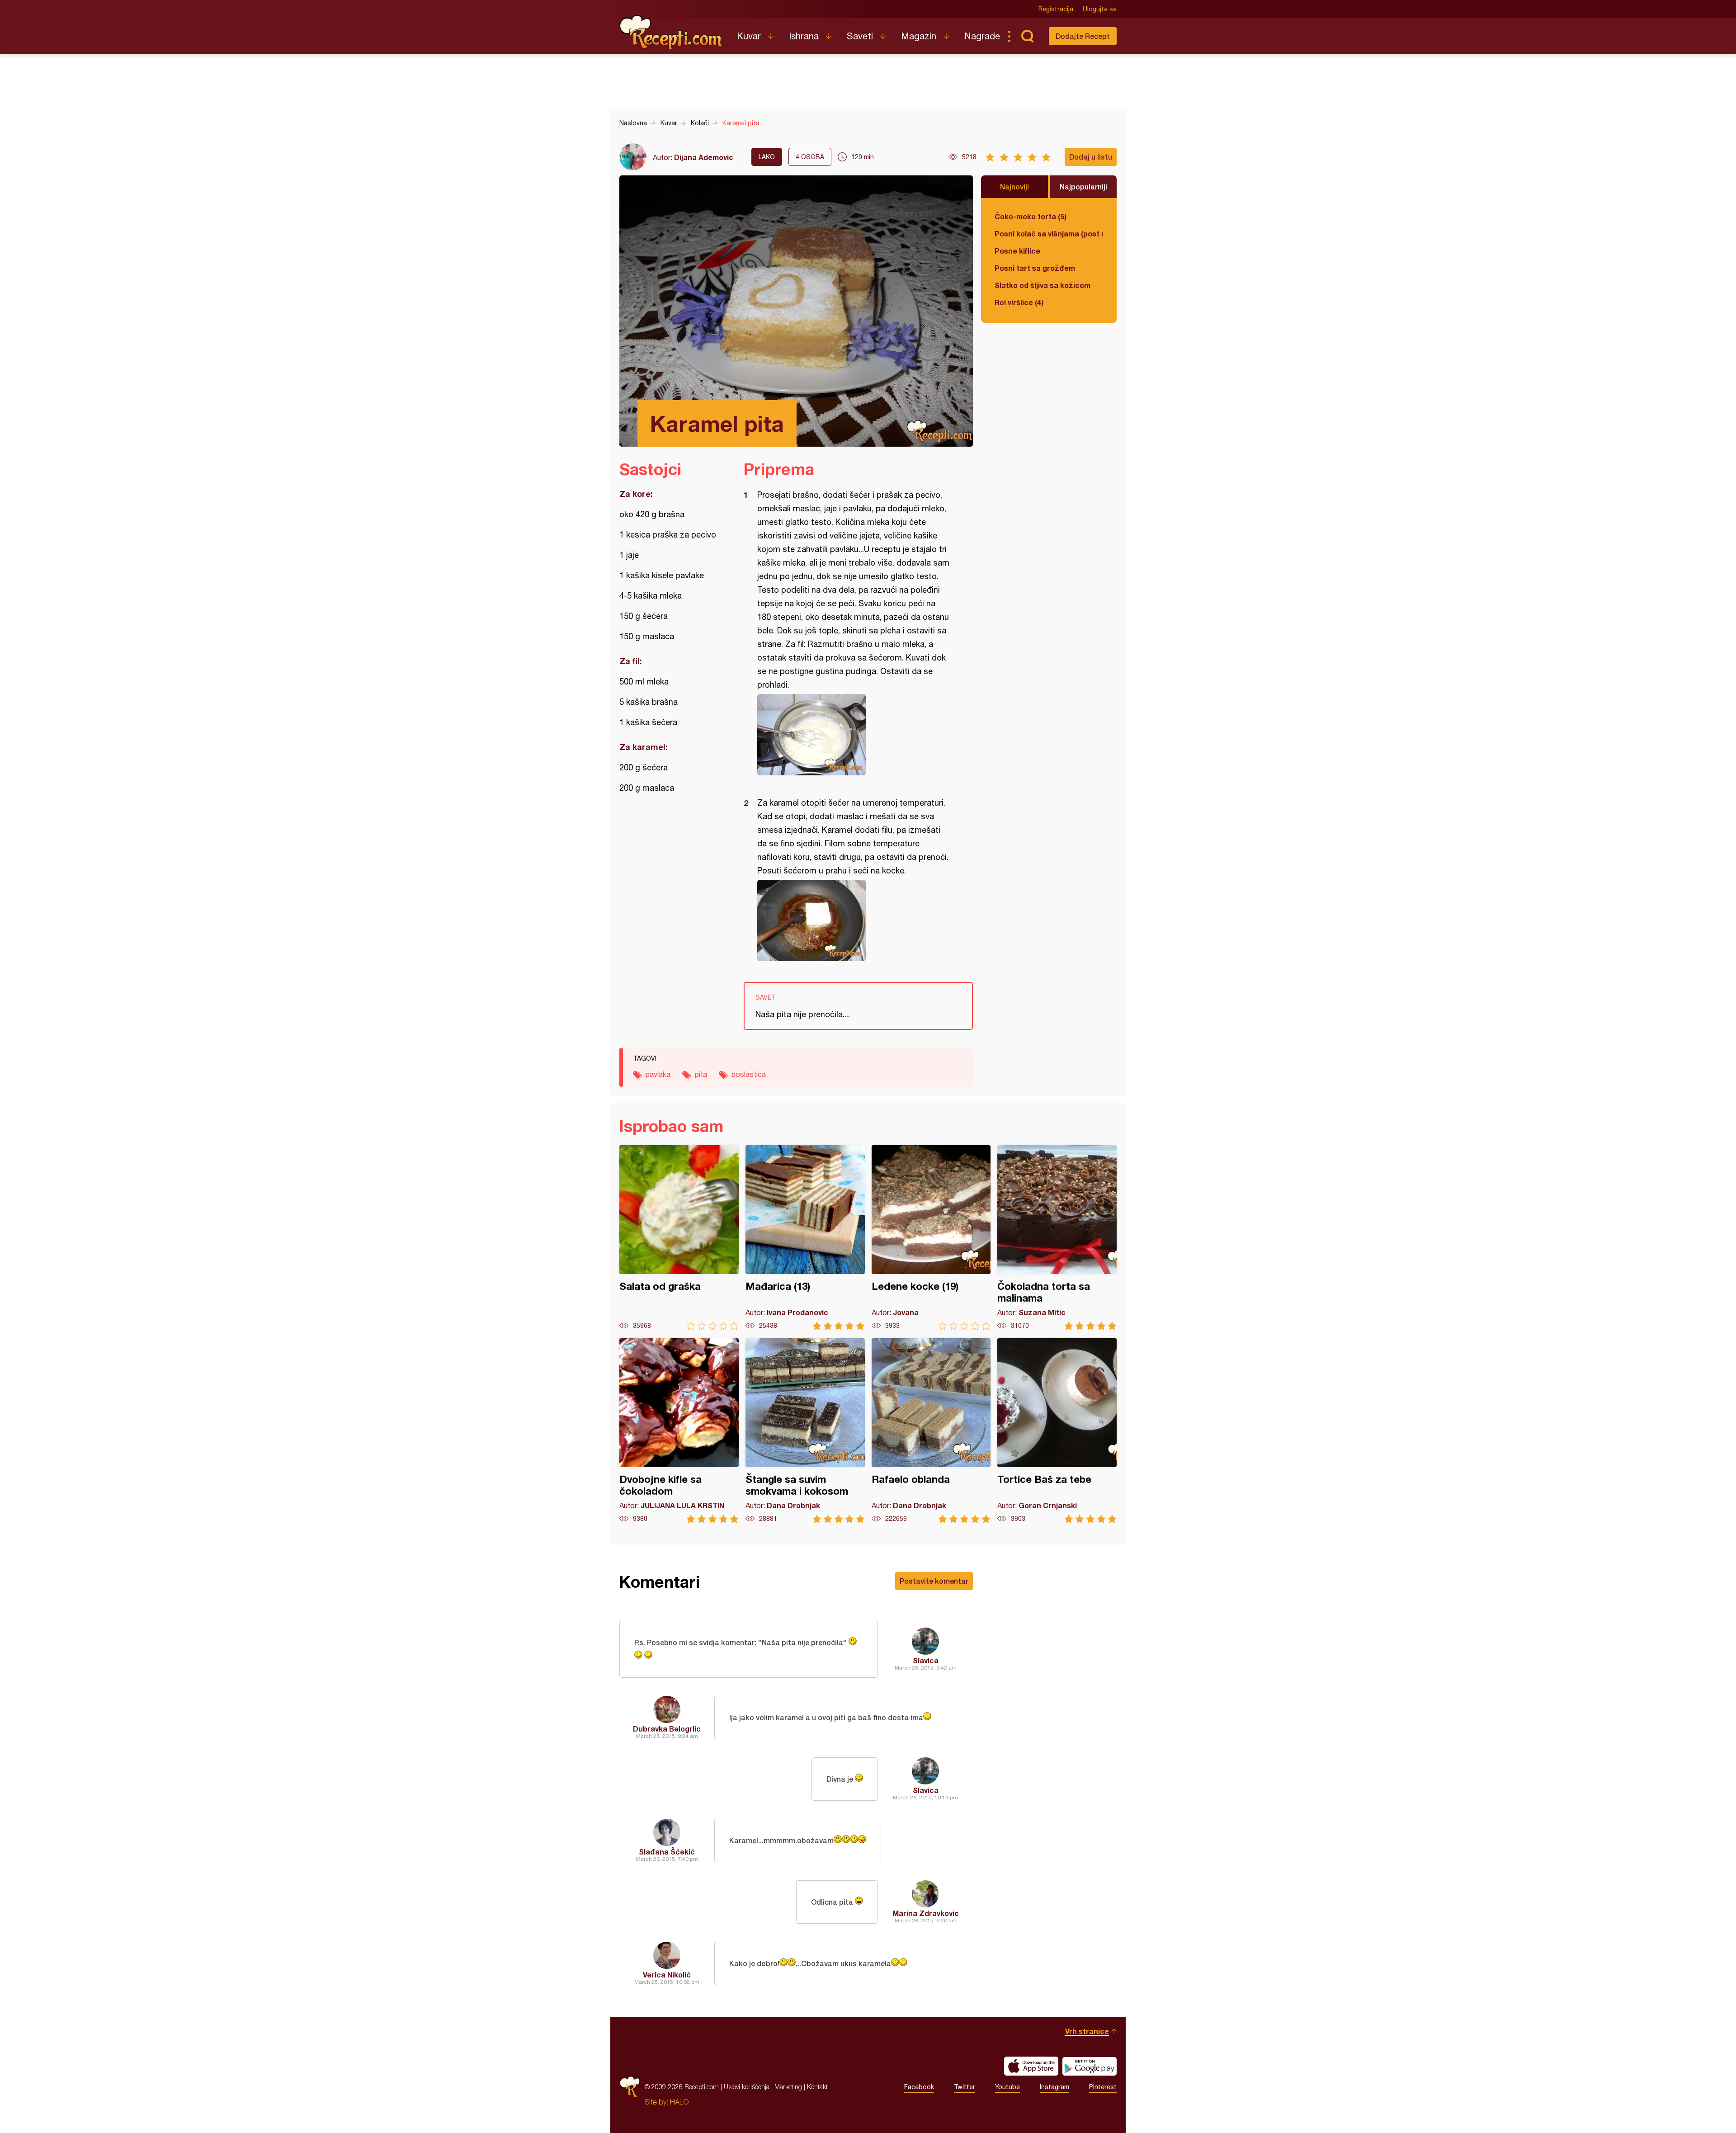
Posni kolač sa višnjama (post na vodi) (1049, 234)
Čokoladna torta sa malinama (1057, 1238)
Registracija (1056, 9)
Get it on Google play (1090, 2066)
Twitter (965, 2087)
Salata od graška (679, 1238)
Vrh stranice (1087, 2031)
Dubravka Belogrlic (667, 1729)
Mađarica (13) (805, 1238)
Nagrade (982, 36)
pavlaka (658, 1074)
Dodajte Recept (1083, 36)
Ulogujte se (1100, 9)
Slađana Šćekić (667, 1852)
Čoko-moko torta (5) (1031, 216)
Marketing (788, 2087)
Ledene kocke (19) (931, 1238)
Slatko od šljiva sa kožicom (1043, 285)
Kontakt (817, 2087)
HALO (679, 2102)
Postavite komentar (934, 1581)
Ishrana (804, 36)
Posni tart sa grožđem (1035, 268)
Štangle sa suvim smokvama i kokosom (805, 1431)
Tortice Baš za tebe (1057, 1431)
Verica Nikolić (667, 1975)
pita (701, 1074)
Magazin (919, 36)
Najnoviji (1014, 186)
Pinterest (1103, 2087)
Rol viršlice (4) (1019, 302)
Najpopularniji (1083, 186)
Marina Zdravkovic (926, 1913)
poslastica (749, 1074)
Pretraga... (1027, 36)
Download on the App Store (1031, 2066)
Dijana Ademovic (704, 157)
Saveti (860, 36)
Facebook (919, 2087)
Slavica (926, 1660)
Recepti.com (671, 33)
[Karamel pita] (854, 735)
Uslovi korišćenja (747, 2087)
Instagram (1054, 2087)
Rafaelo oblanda (931, 1431)
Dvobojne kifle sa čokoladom (679, 1431)
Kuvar (749, 36)
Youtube (1007, 2087)
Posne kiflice (1017, 251)
